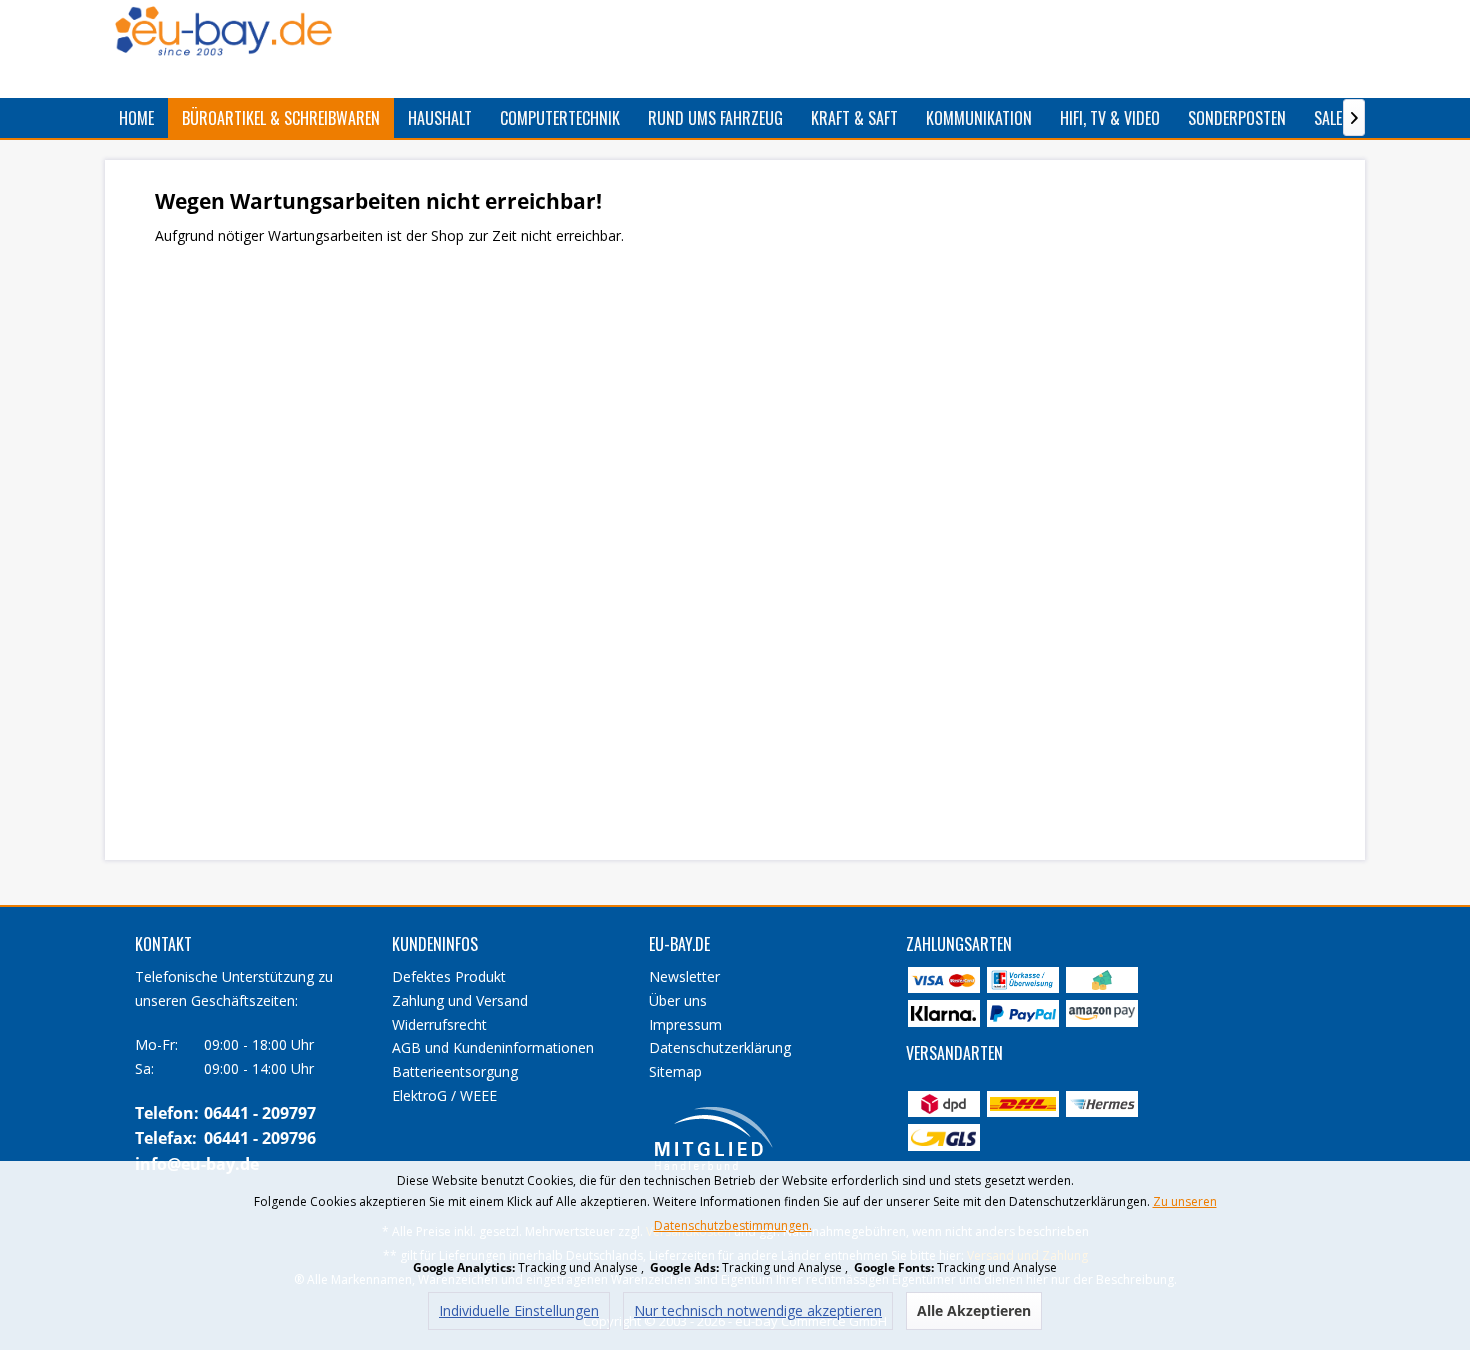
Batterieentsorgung (455, 1071)
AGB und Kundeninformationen (493, 1047)
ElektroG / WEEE (444, 1095)
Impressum (685, 1024)
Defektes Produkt (449, 976)
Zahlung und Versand (460, 1000)
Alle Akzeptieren (974, 1310)
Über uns (678, 1000)
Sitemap (675, 1071)
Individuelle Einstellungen (519, 1310)
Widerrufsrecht (439, 1024)
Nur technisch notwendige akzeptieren (758, 1310)
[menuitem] (136, 118)
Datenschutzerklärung (720, 1047)
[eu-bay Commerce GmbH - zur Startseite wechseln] (223, 31)
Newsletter (684, 976)
